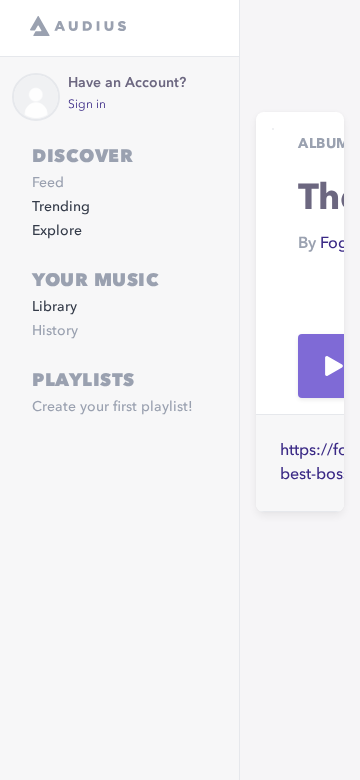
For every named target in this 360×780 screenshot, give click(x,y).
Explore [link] (57, 231)
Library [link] (54, 307)
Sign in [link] (87, 105)
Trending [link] (61, 207)
